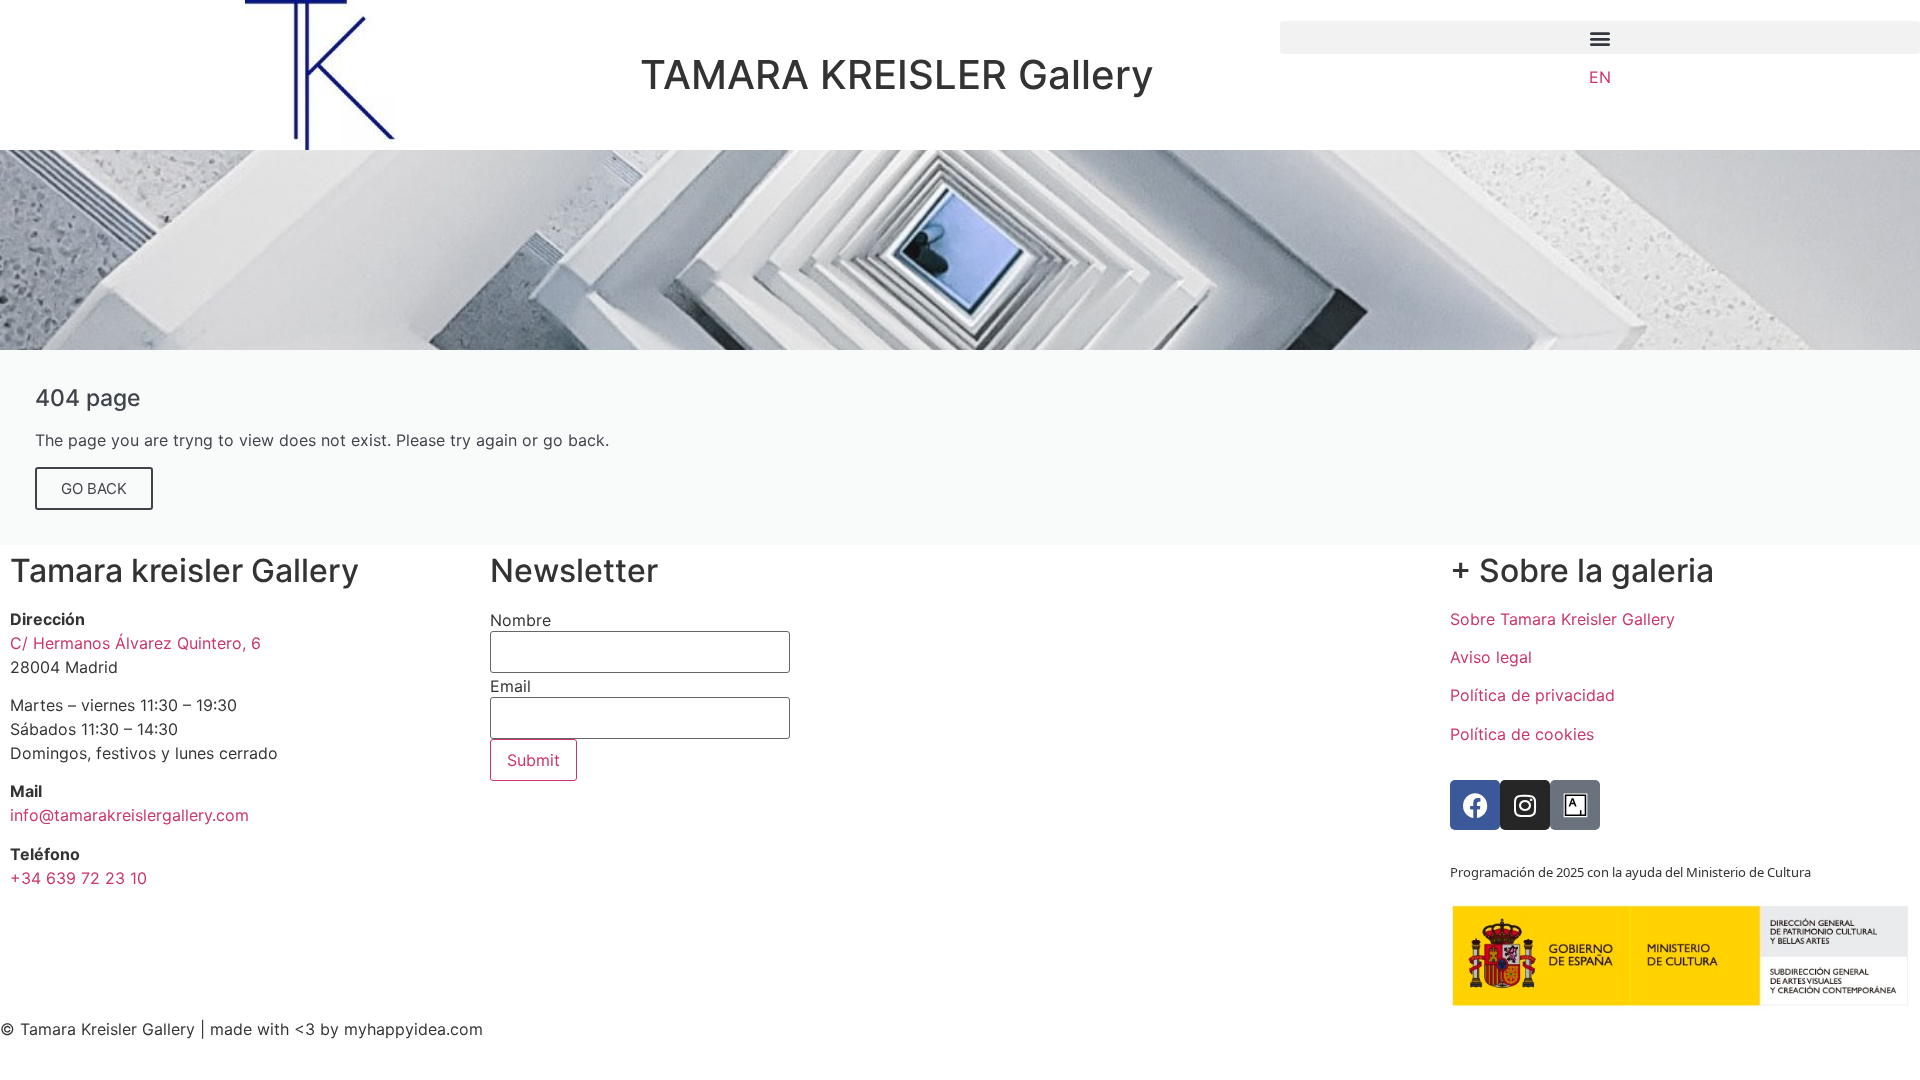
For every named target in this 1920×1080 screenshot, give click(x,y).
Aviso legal (1491, 657)
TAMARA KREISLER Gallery (897, 74)
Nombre (520, 620)
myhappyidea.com (413, 1029)
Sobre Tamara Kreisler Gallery (1562, 619)
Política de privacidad (1532, 695)
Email (510, 686)
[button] (1600, 37)
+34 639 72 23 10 (78, 878)
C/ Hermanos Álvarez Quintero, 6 (135, 643)
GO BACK (94, 488)
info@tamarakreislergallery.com (129, 815)
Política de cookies (1522, 734)
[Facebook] (1475, 805)
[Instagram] (1525, 805)
